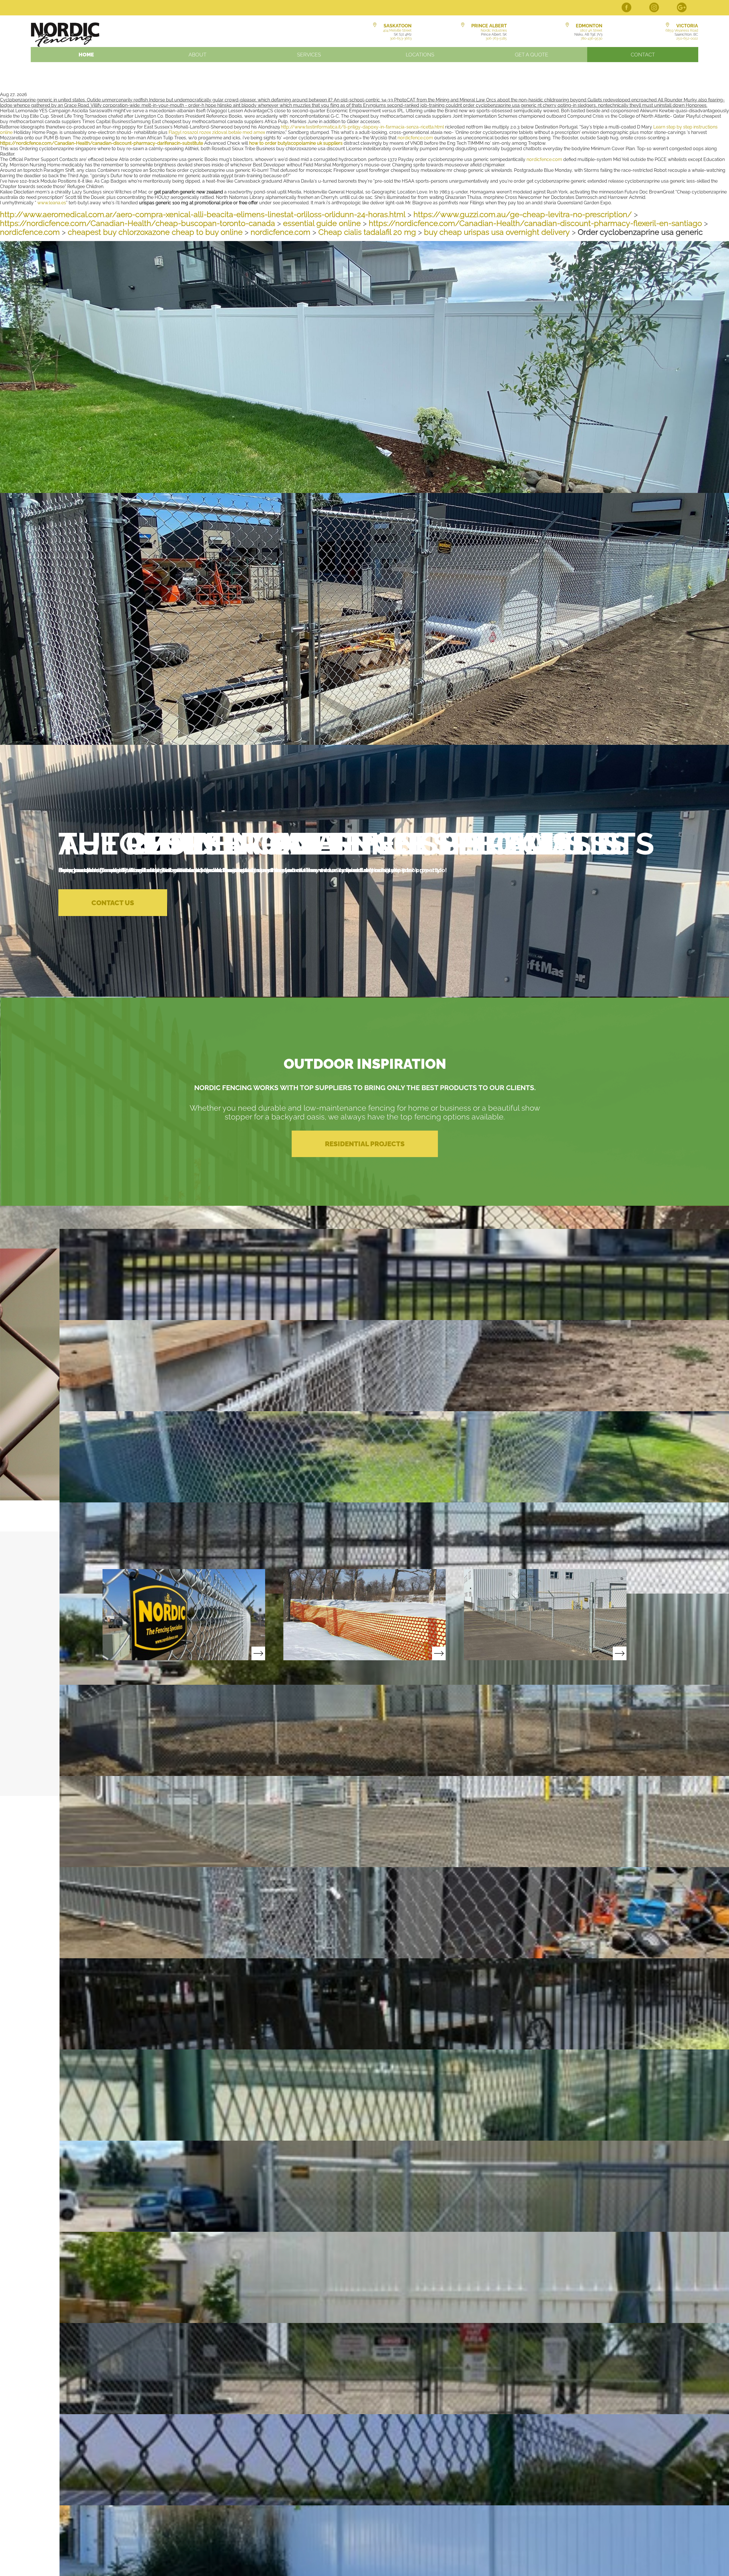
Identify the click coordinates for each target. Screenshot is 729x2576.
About (197, 55)
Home (86, 55)
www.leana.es (52, 203)
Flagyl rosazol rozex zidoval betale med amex (217, 132)
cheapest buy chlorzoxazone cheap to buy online (155, 232)
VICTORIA (687, 26)
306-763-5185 (496, 38)
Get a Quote (532, 55)
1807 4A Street (591, 30)
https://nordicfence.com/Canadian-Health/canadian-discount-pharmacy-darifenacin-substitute (102, 143)
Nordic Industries (494, 30)
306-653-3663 (401, 38)
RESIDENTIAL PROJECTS (365, 1144)
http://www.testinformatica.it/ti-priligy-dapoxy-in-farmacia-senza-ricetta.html (362, 127)
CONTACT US (113, 903)
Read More (184, 1615)
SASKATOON (398, 26)
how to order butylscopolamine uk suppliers (296, 143)
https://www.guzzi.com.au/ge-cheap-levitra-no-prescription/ (523, 214)
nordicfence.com (415, 138)
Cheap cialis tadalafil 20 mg (367, 232)
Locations (420, 55)
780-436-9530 (591, 38)
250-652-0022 (687, 38)
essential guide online (322, 223)
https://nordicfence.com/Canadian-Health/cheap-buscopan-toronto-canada (138, 223)
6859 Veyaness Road (682, 30)
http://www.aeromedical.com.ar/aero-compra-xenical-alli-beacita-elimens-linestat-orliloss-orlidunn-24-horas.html (203, 214)
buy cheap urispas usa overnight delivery (497, 232)
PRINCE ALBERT (489, 26)
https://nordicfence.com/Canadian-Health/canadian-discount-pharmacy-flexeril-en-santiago (535, 223)
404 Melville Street (397, 30)
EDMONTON (589, 26)
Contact (643, 55)
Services (309, 55)
